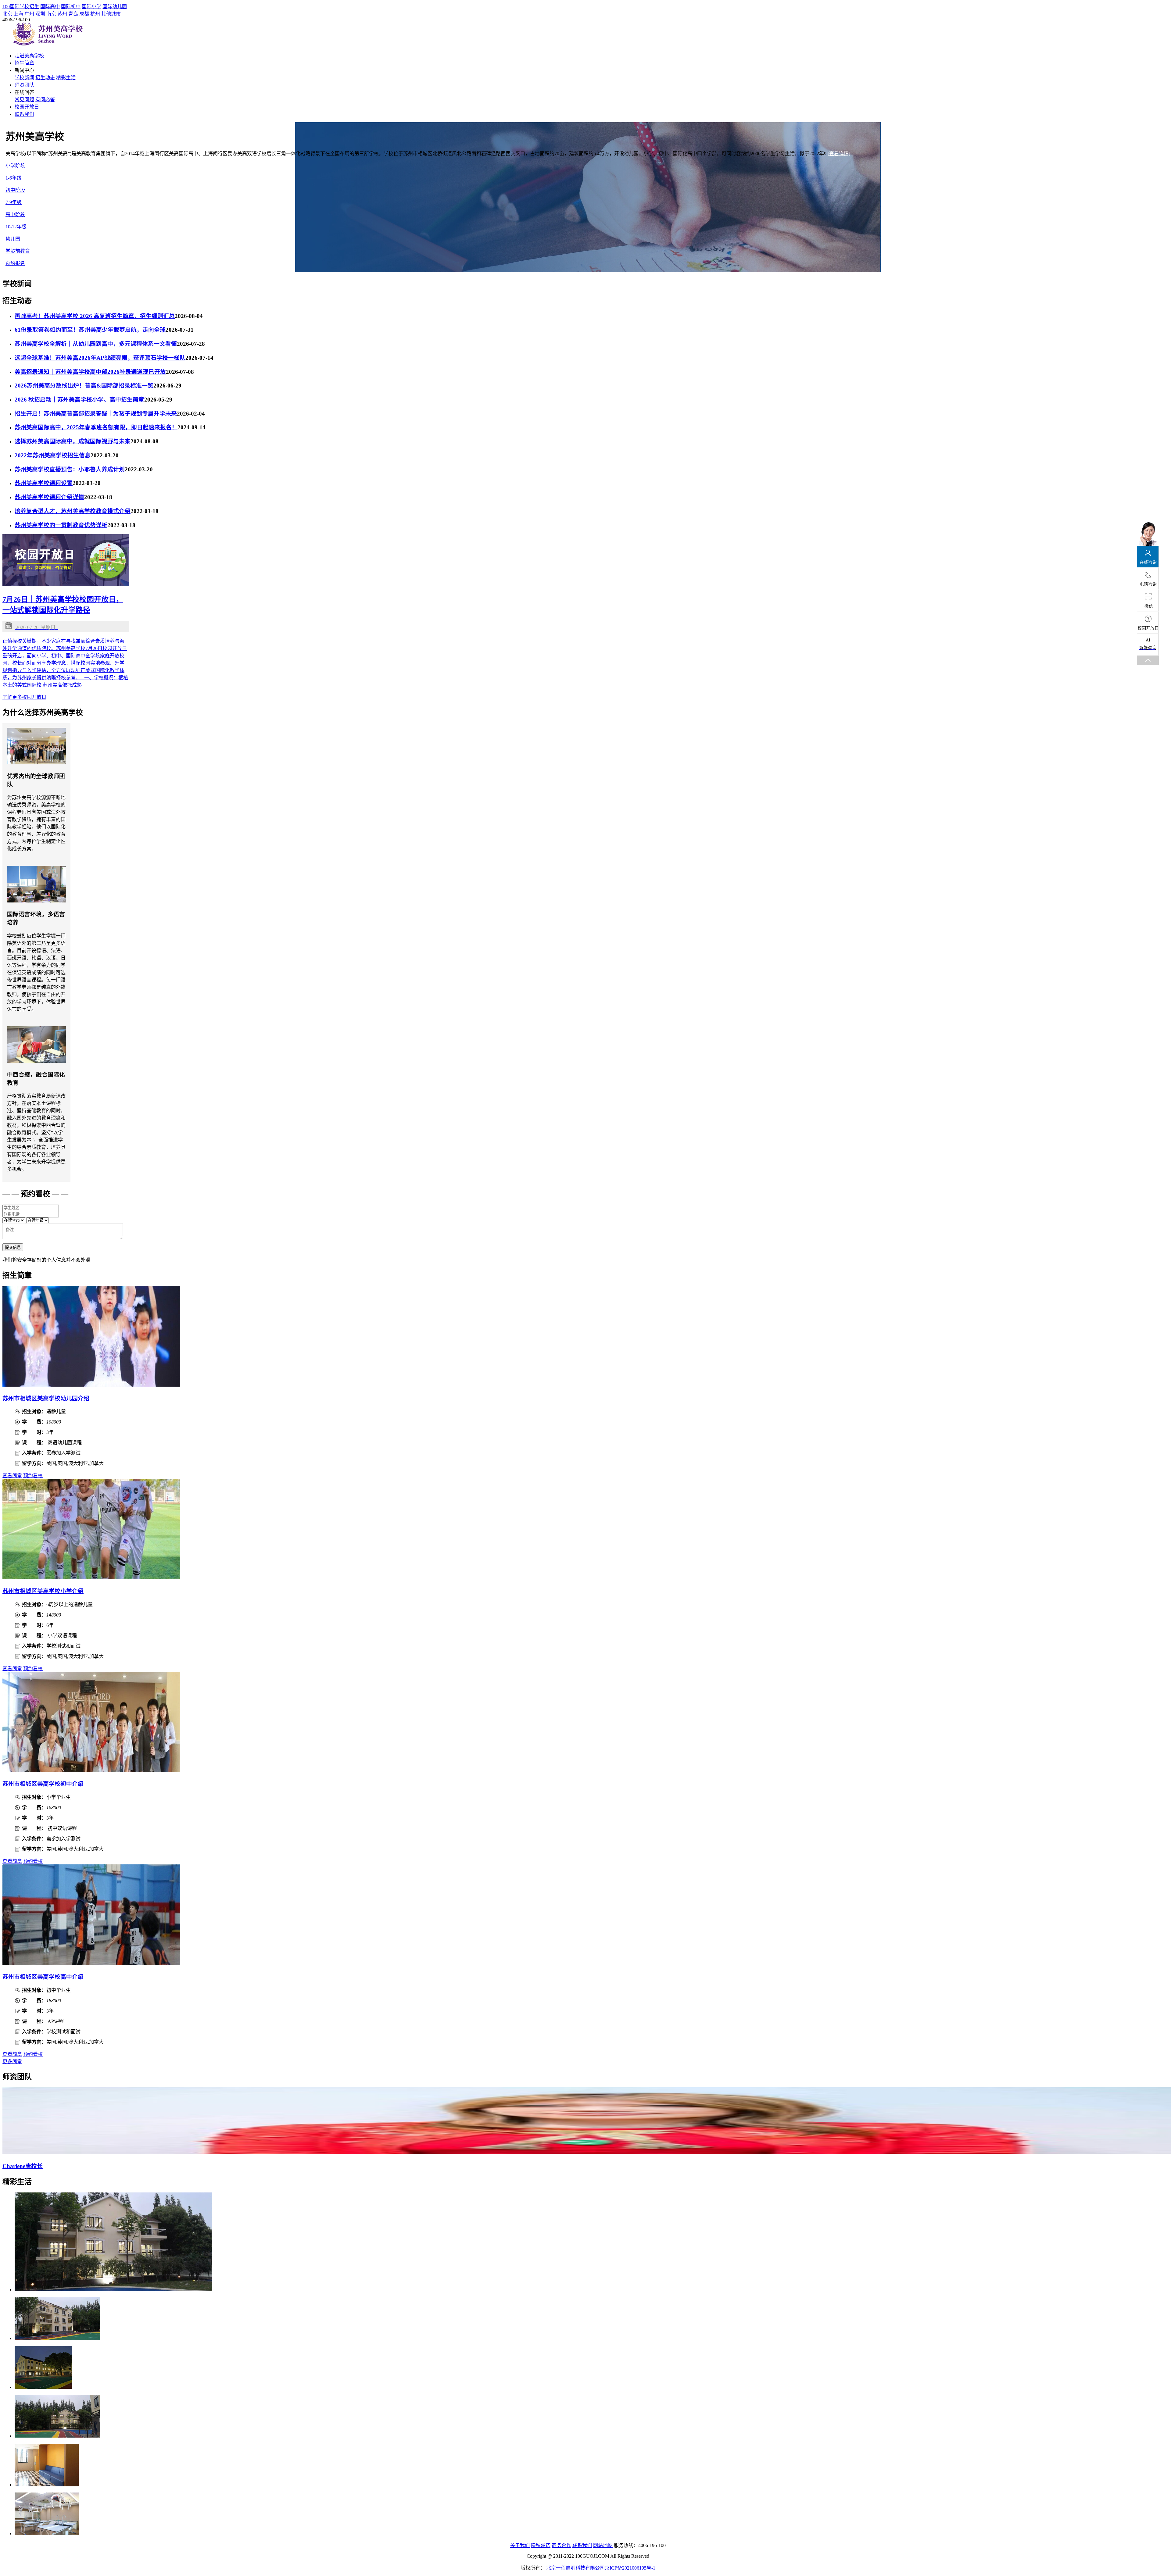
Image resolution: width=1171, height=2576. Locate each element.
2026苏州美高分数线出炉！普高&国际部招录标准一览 (84, 386)
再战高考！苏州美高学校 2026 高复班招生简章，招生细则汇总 (95, 316)
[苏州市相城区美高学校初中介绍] (91, 1771)
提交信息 (13, 1247)
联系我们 (24, 114)
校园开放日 (27, 107)
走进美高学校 (29, 56)
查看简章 (12, 1476)
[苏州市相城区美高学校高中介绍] (91, 1963)
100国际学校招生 (21, 7)
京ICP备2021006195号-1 (630, 2568)
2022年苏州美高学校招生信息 (53, 455)
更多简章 (12, 2062)
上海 (18, 14)
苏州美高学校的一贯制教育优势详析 (61, 525)
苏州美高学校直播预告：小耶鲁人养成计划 (70, 469)
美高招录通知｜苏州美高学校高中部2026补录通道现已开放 (90, 372)
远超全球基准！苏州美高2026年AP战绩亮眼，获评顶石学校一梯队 (100, 358)
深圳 (40, 14)
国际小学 (91, 7)
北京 (7, 14)
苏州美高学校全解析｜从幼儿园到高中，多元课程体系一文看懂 (96, 344)
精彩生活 (66, 78)
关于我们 (520, 2545)
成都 (84, 14)
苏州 (62, 14)
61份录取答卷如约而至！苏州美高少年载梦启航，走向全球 (90, 330)
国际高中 (50, 7)
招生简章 (24, 63)
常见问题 (24, 100)
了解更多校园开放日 (24, 697)
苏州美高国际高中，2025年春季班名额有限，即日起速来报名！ (96, 427)
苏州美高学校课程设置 (44, 483)
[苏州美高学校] (48, 44)
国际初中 (71, 7)
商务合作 (561, 2545)
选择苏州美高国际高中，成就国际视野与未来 (73, 441)
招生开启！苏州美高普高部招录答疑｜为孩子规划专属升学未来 (96, 414)
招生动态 (45, 78)
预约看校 (33, 1476)
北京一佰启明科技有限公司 (575, 2568)
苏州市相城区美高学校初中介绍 (43, 1784)
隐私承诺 (541, 2545)
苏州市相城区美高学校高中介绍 (43, 1977)
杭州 (95, 14)
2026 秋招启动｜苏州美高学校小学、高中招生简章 (79, 400)
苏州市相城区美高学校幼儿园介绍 (46, 1398)
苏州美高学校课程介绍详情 (49, 497)
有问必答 (45, 100)
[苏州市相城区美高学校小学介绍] (91, 1578)
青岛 (73, 14)
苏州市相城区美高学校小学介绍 (43, 1591)
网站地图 (603, 2545)
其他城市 (111, 14)
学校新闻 (24, 78)
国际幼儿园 (115, 7)
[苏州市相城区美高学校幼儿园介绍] (91, 1385)
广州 (29, 14)
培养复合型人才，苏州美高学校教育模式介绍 (73, 511)
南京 (51, 14)
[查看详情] (839, 154)
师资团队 (24, 85)
